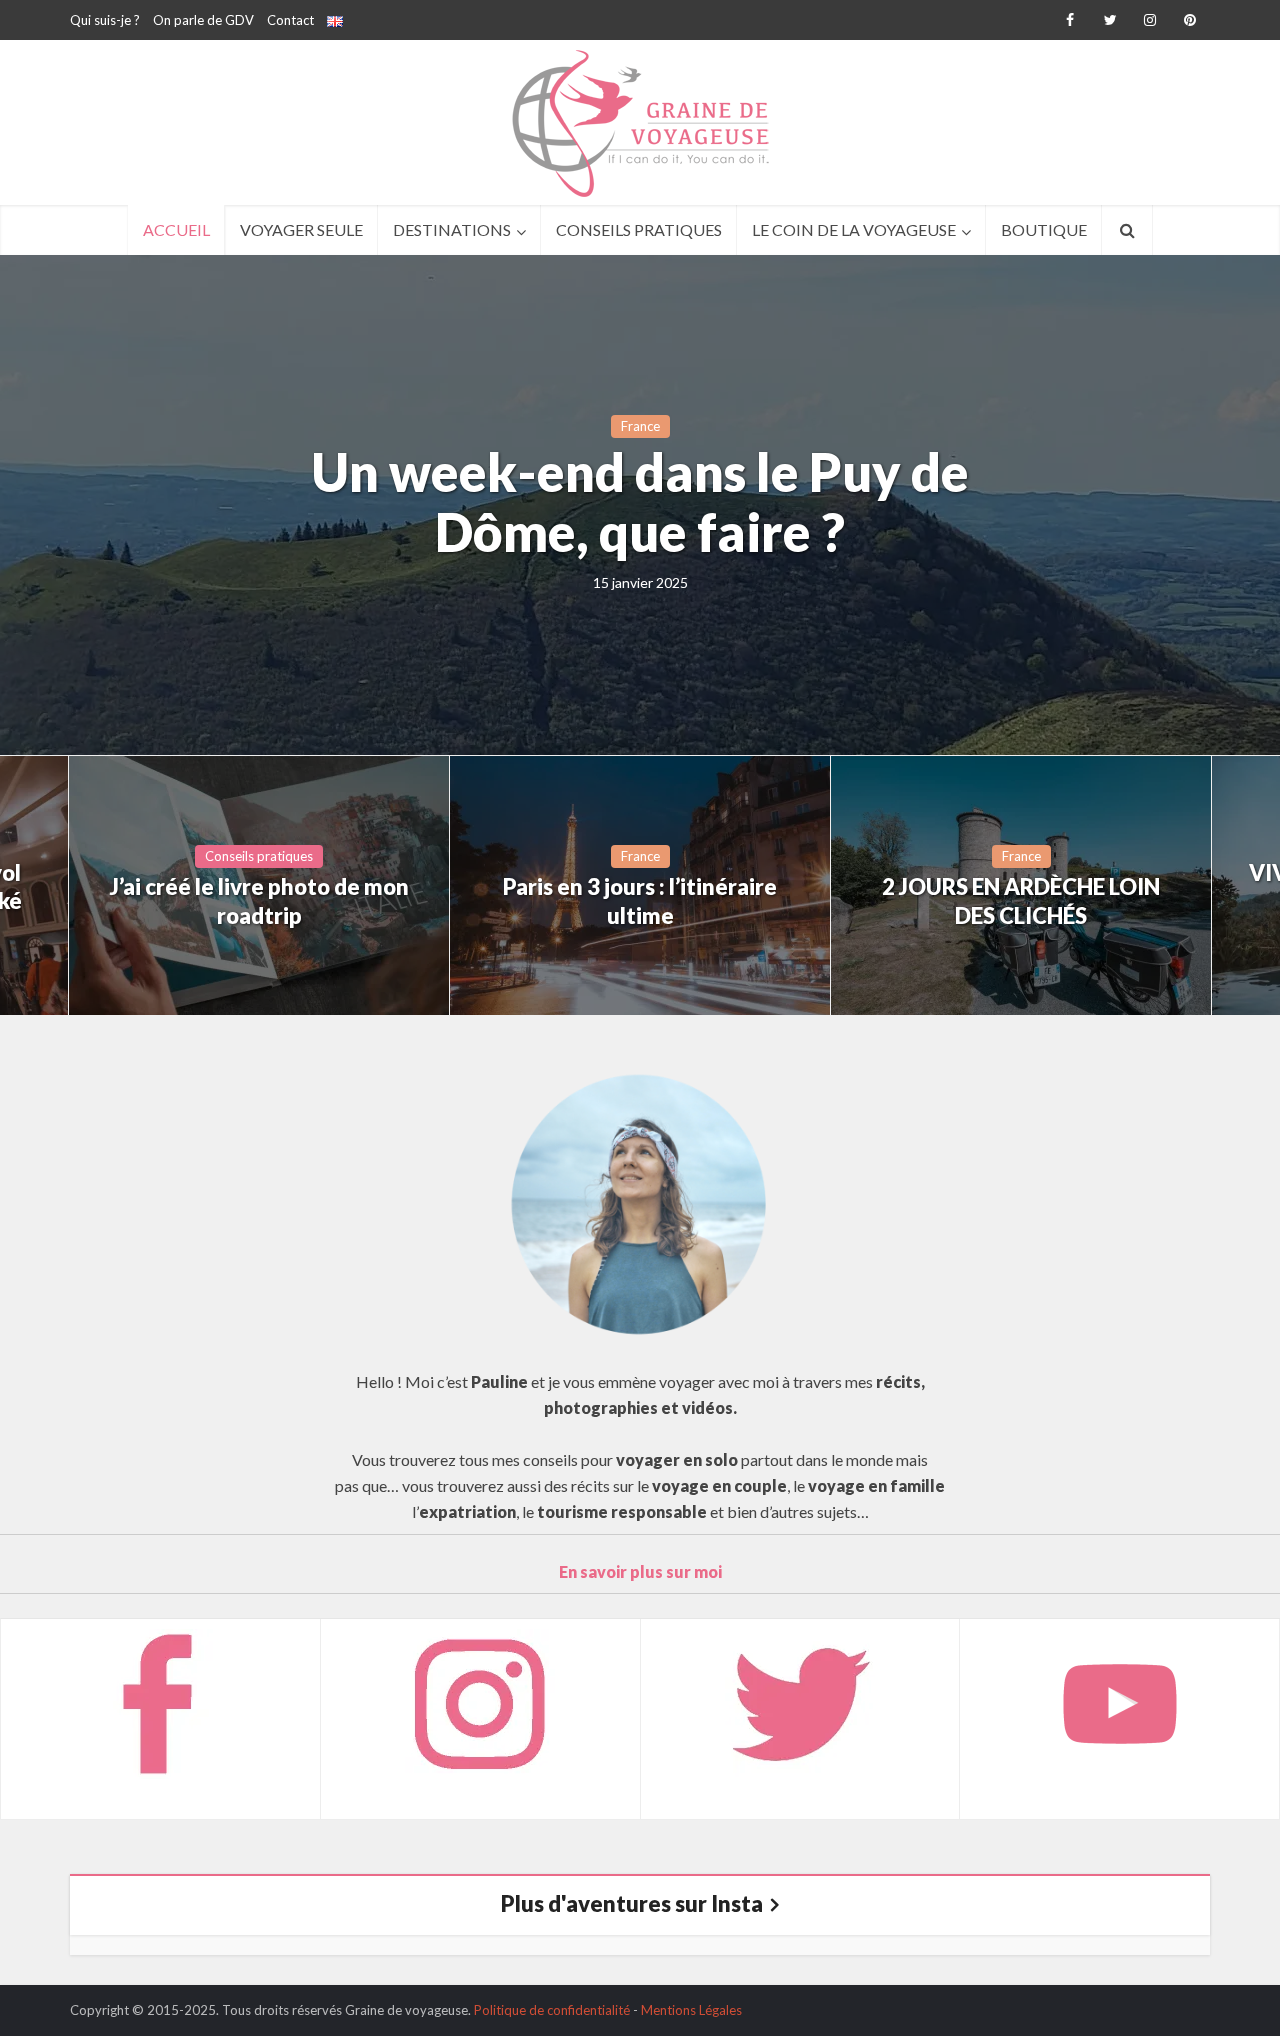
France (640, 426)
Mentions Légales (691, 2010)
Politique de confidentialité (552, 2010)
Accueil (176, 229)
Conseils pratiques (639, 229)
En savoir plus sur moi (640, 1571)
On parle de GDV (203, 20)
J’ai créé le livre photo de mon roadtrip (259, 901)
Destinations (452, 229)
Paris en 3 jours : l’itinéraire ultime (640, 901)
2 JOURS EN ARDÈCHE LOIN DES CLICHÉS (1021, 901)
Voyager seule (301, 229)
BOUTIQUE (1044, 229)
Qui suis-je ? (105, 20)
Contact (290, 20)
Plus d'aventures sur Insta (632, 1903)
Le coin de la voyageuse (854, 229)
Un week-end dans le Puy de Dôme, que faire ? (640, 503)
